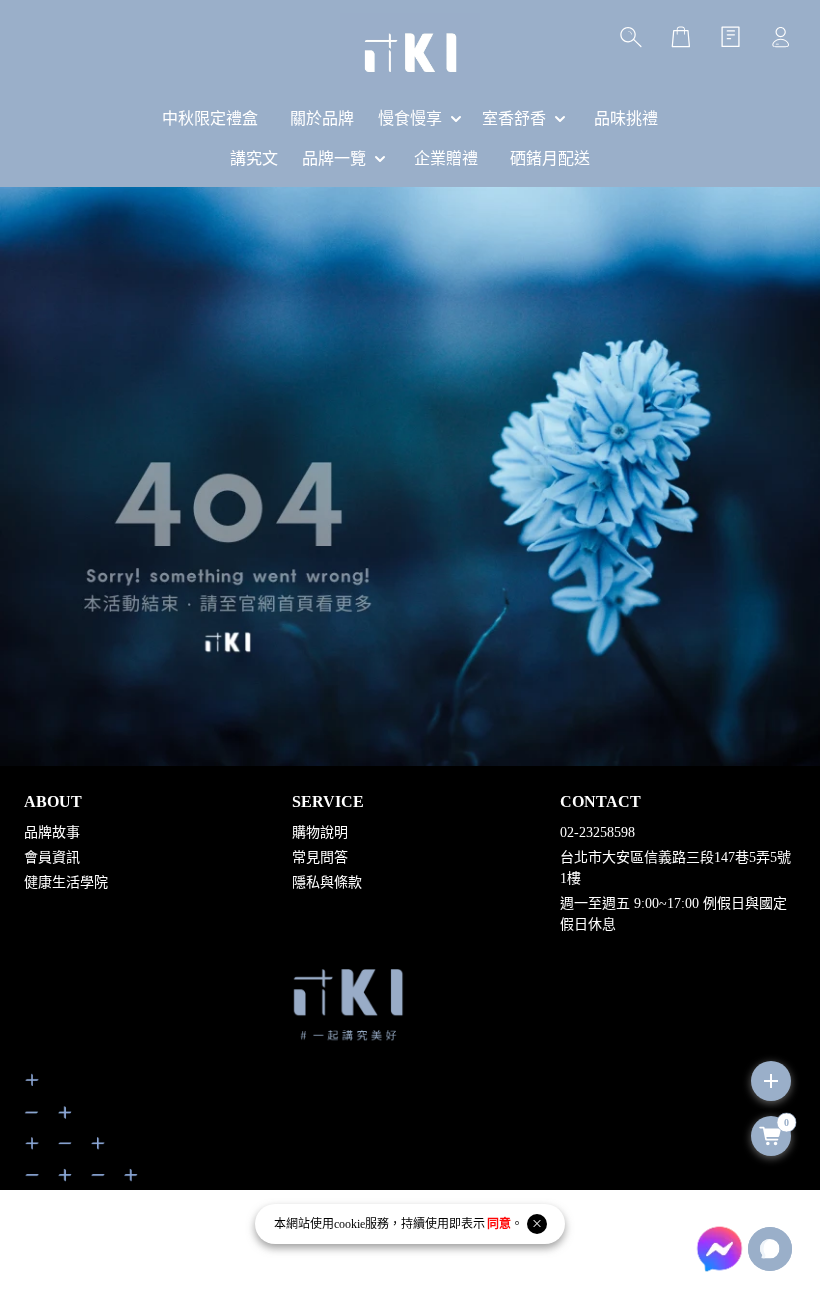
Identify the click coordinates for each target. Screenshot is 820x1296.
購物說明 (320, 832)
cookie (349, 1224)
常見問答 (320, 857)
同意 (499, 1224)
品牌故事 (52, 832)
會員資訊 (52, 857)
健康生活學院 (66, 882)
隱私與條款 (327, 882)
